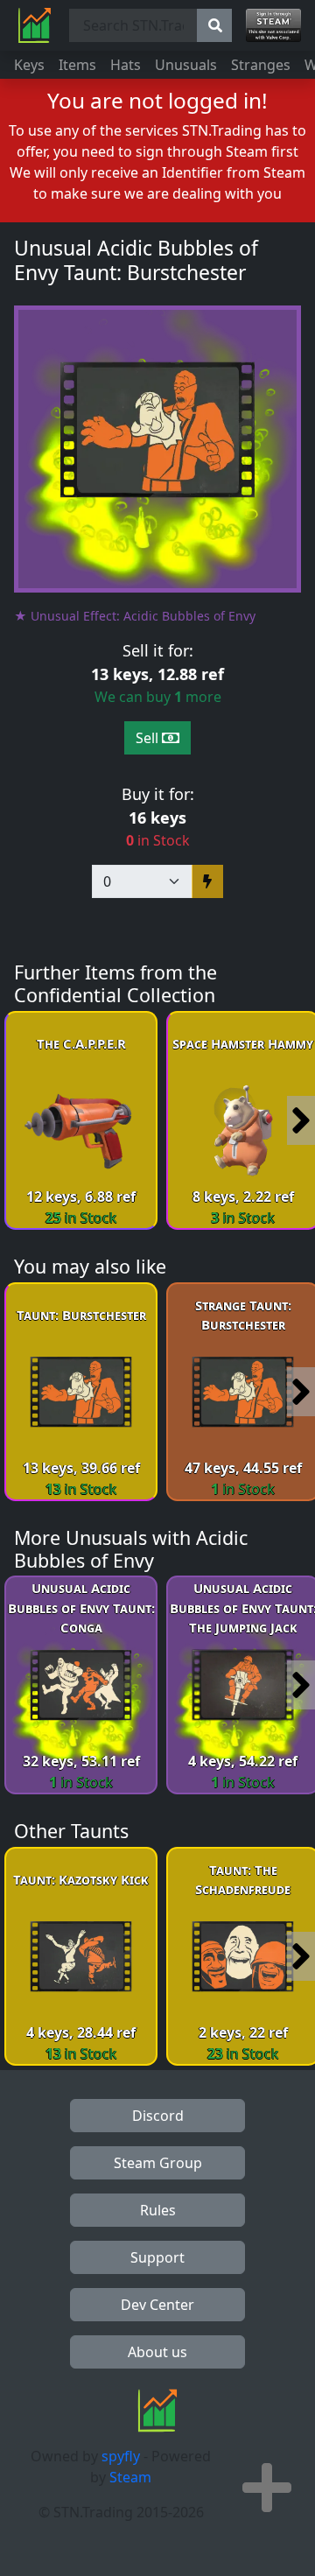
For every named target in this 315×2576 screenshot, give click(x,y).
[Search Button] (214, 25)
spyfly (121, 2456)
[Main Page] (35, 25)
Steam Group (158, 2163)
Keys (29, 65)
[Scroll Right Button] (301, 1120)
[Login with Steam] (273, 25)
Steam (130, 2477)
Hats (126, 65)
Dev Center (157, 2305)
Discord (158, 2116)
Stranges (261, 65)
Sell (149, 738)
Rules (158, 2210)
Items (77, 65)
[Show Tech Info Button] (267, 2488)
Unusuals (186, 65)
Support (157, 2257)
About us (157, 2352)
